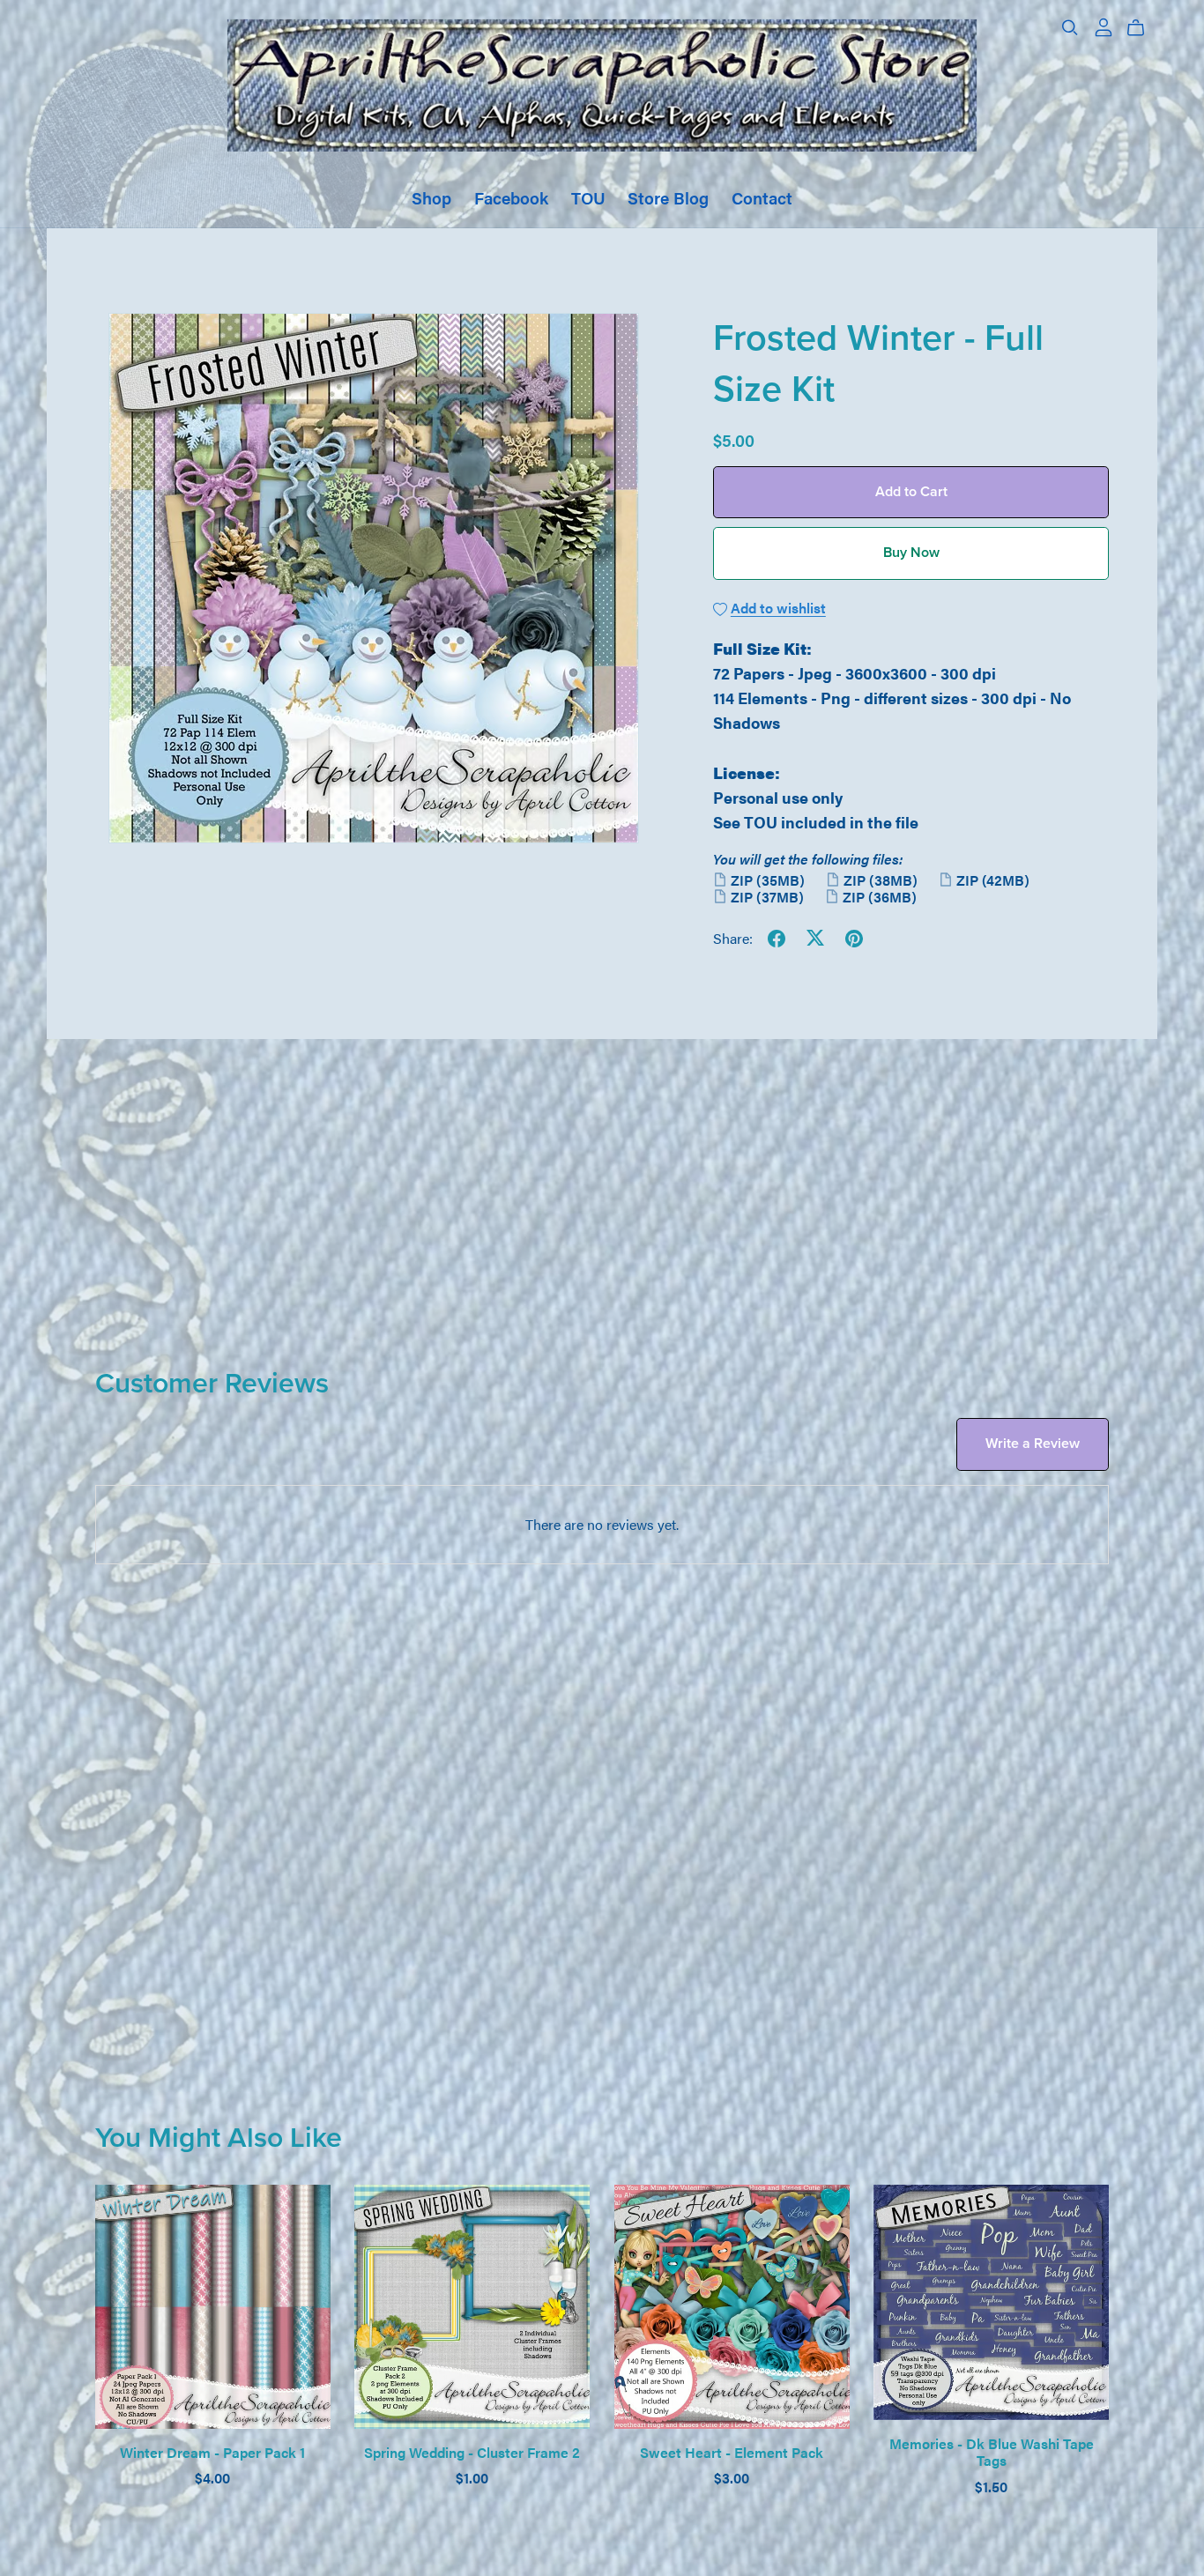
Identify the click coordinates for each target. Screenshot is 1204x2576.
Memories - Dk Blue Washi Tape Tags (992, 2452)
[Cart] (1143, 28)
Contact (762, 197)
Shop (431, 197)
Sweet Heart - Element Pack (732, 2452)
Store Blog (668, 197)
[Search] (1070, 28)
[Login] (1104, 25)
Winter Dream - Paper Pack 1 (212, 2452)
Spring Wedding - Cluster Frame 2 (472, 2452)
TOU (588, 197)
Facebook (511, 197)
